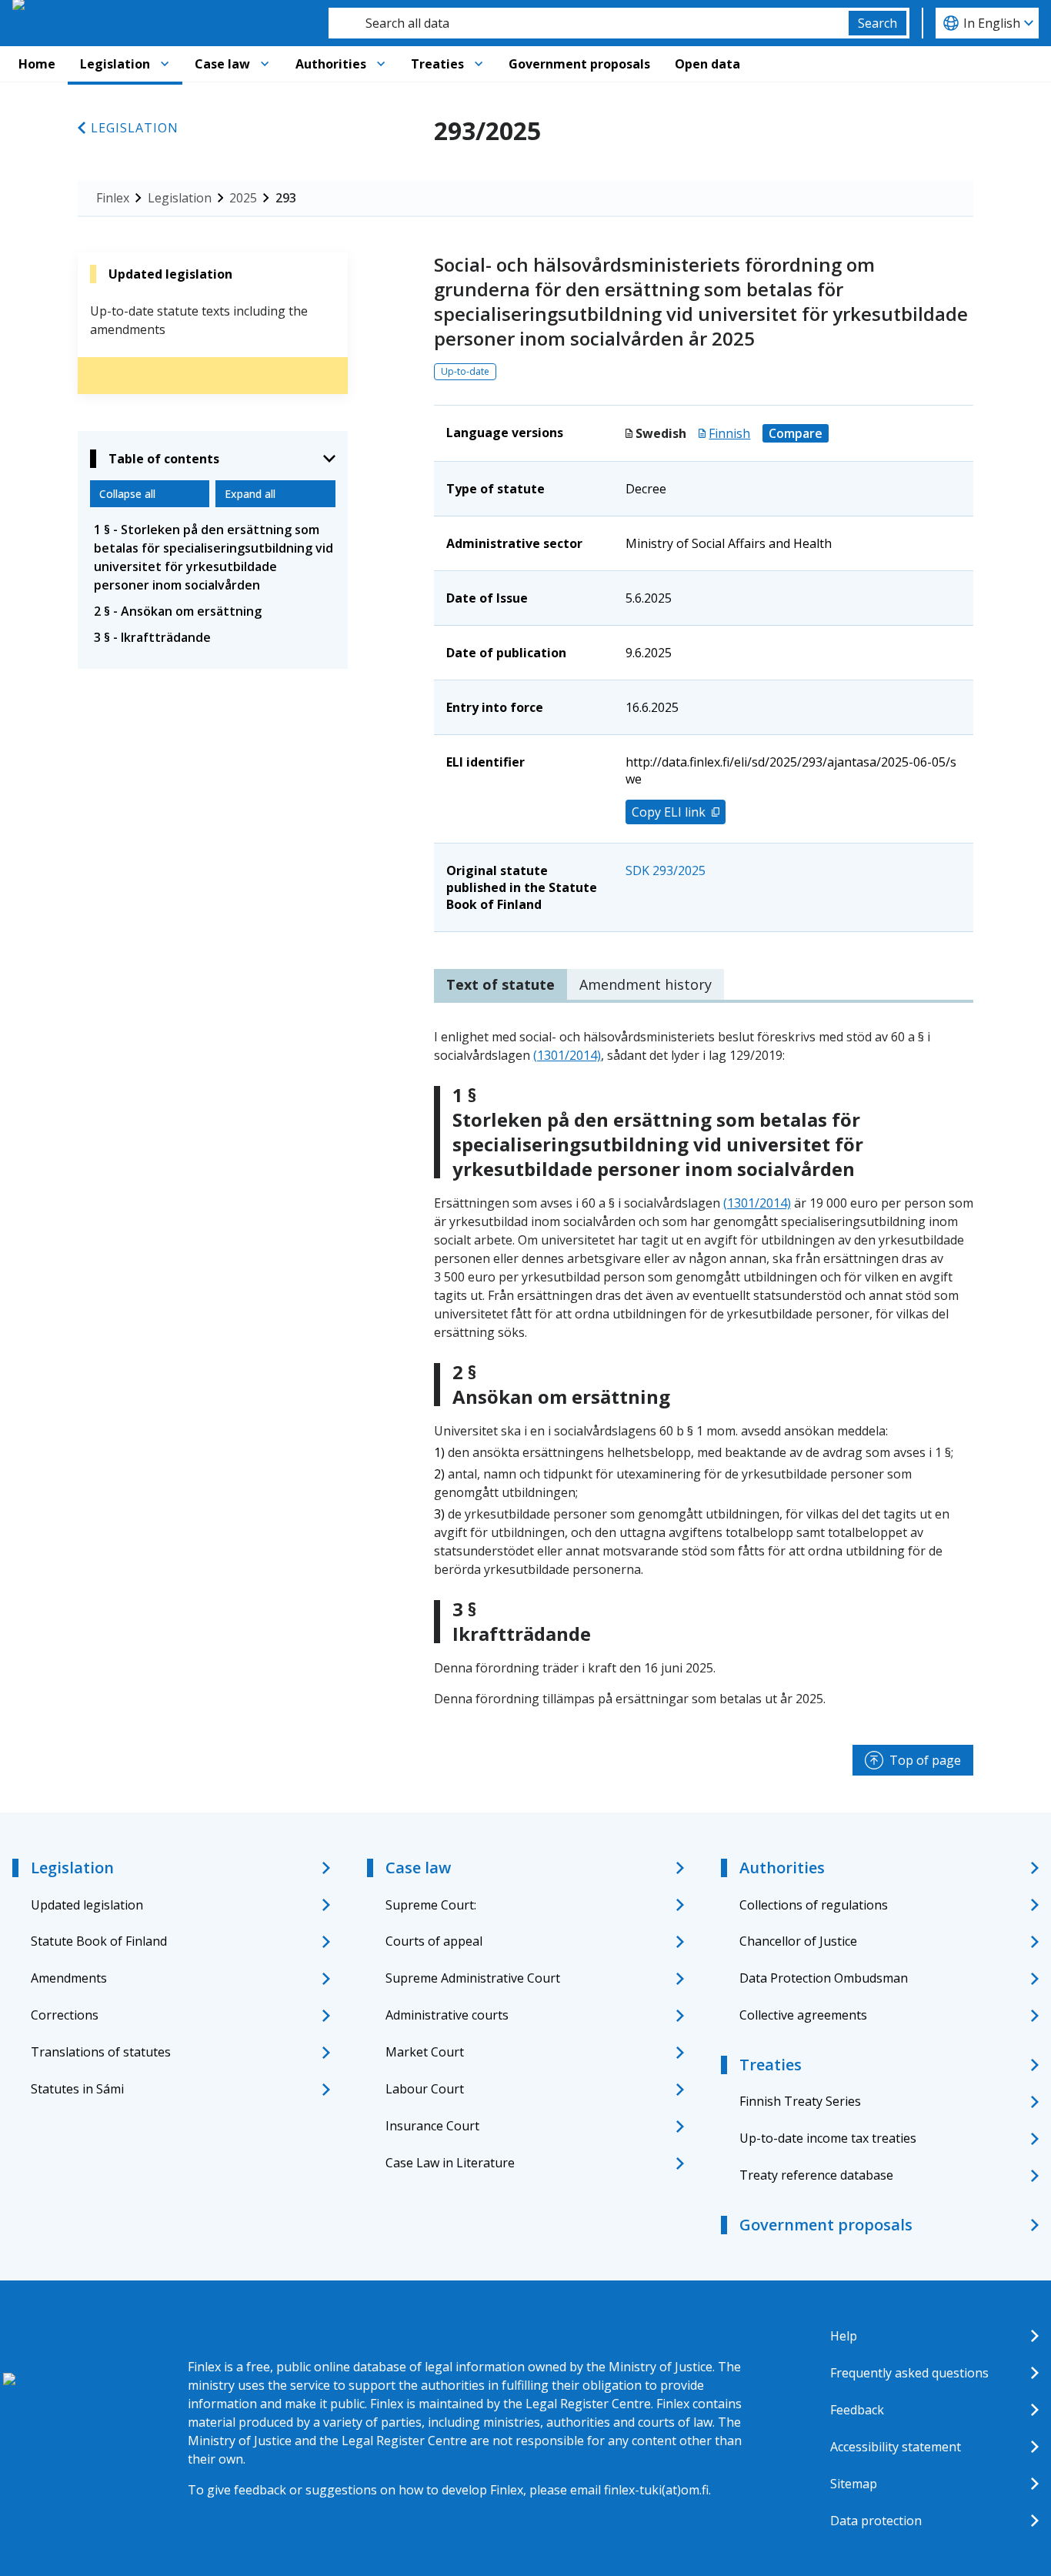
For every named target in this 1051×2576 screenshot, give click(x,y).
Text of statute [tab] (500, 984)
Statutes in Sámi (77, 2089)
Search (878, 23)
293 (286, 198)
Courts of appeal (434, 1941)
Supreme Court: (431, 1905)
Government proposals (579, 64)
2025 (243, 198)
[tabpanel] (704, 1368)
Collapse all (127, 494)
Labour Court (425, 2089)
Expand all (250, 494)
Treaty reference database (816, 2175)
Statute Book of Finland (99, 1941)
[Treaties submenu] (479, 64)
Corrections (65, 2015)
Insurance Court (432, 2126)
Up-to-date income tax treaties (828, 2138)
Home (37, 64)
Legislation (115, 64)
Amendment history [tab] (646, 984)
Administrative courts (447, 2015)
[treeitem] (213, 557)
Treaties (437, 64)
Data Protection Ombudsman (824, 1978)
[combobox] (589, 23)
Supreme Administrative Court (473, 1978)
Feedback (857, 2410)
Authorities (331, 64)
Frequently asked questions (909, 2373)
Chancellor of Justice (798, 1941)
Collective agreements (803, 2015)
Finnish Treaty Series (800, 2101)
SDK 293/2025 (666, 870)
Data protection (876, 2521)
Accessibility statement (896, 2447)
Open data (707, 64)
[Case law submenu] (265, 64)
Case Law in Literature (450, 2163)
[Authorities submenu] (381, 64)
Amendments (69, 1978)
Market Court (425, 2052)
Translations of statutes (101, 2052)
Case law (222, 64)
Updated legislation (87, 1905)
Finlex (113, 198)
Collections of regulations (814, 1905)
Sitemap (854, 2484)
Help (844, 2336)
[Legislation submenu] (165, 64)
